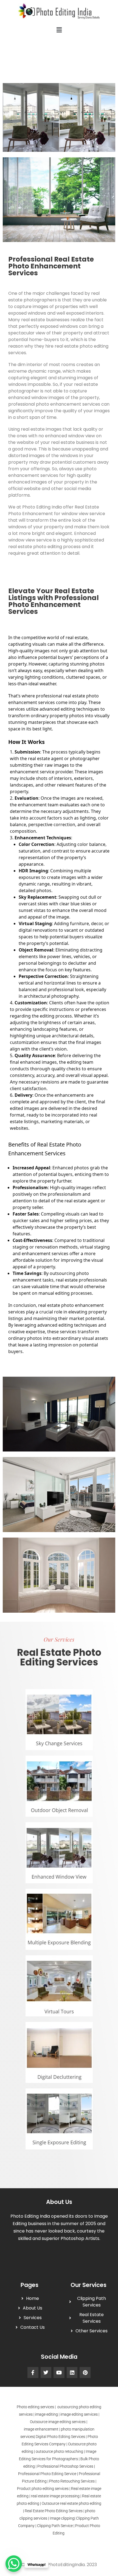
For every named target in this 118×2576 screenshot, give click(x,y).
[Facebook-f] (33, 2372)
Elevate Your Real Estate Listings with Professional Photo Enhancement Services (54, 601)
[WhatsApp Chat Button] (14, 2564)
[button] (59, 30)
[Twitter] (46, 2372)
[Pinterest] (85, 2372)
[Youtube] (59, 2372)
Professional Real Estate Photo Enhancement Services (51, 266)
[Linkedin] (72, 2372)
